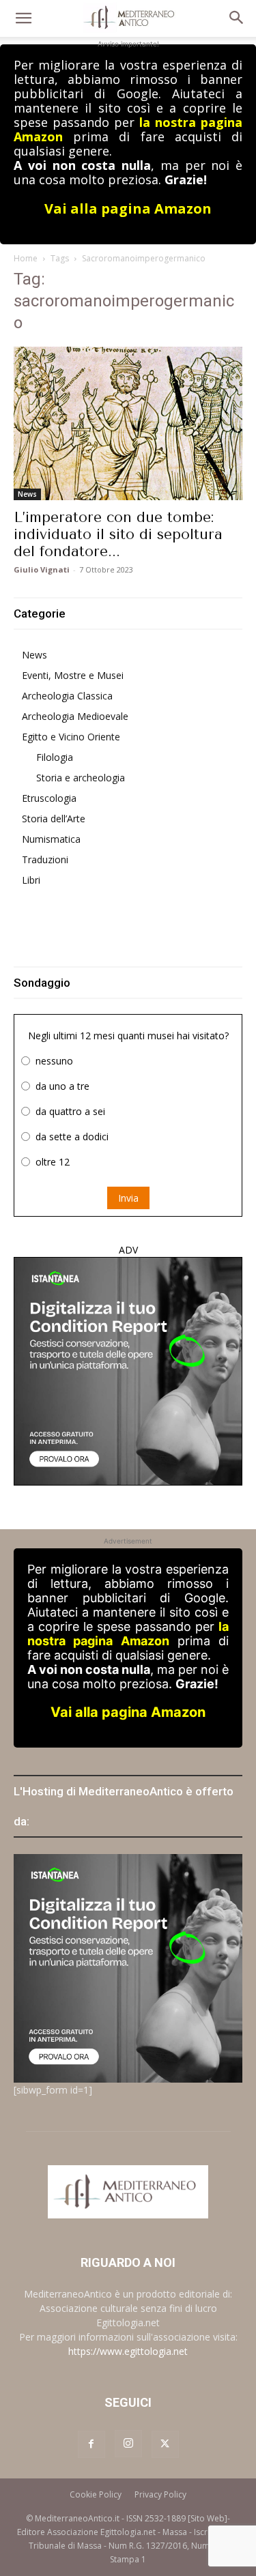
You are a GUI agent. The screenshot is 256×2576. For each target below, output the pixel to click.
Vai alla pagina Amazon (128, 208)
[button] (23, 18)
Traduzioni (45, 859)
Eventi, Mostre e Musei (73, 675)
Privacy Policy (160, 2494)
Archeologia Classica (67, 696)
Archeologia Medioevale (75, 716)
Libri (31, 880)
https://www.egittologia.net (128, 2351)
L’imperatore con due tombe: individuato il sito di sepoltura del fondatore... (118, 534)
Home (26, 258)
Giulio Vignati (42, 569)
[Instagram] (128, 2444)
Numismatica (51, 839)
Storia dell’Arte (54, 819)
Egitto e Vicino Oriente (71, 737)
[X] (165, 2444)
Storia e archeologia (81, 778)
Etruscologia (49, 798)
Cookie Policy (96, 2494)
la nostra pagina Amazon (128, 1634)
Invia (128, 1198)
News (27, 494)
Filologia (55, 757)
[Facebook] (91, 2444)
